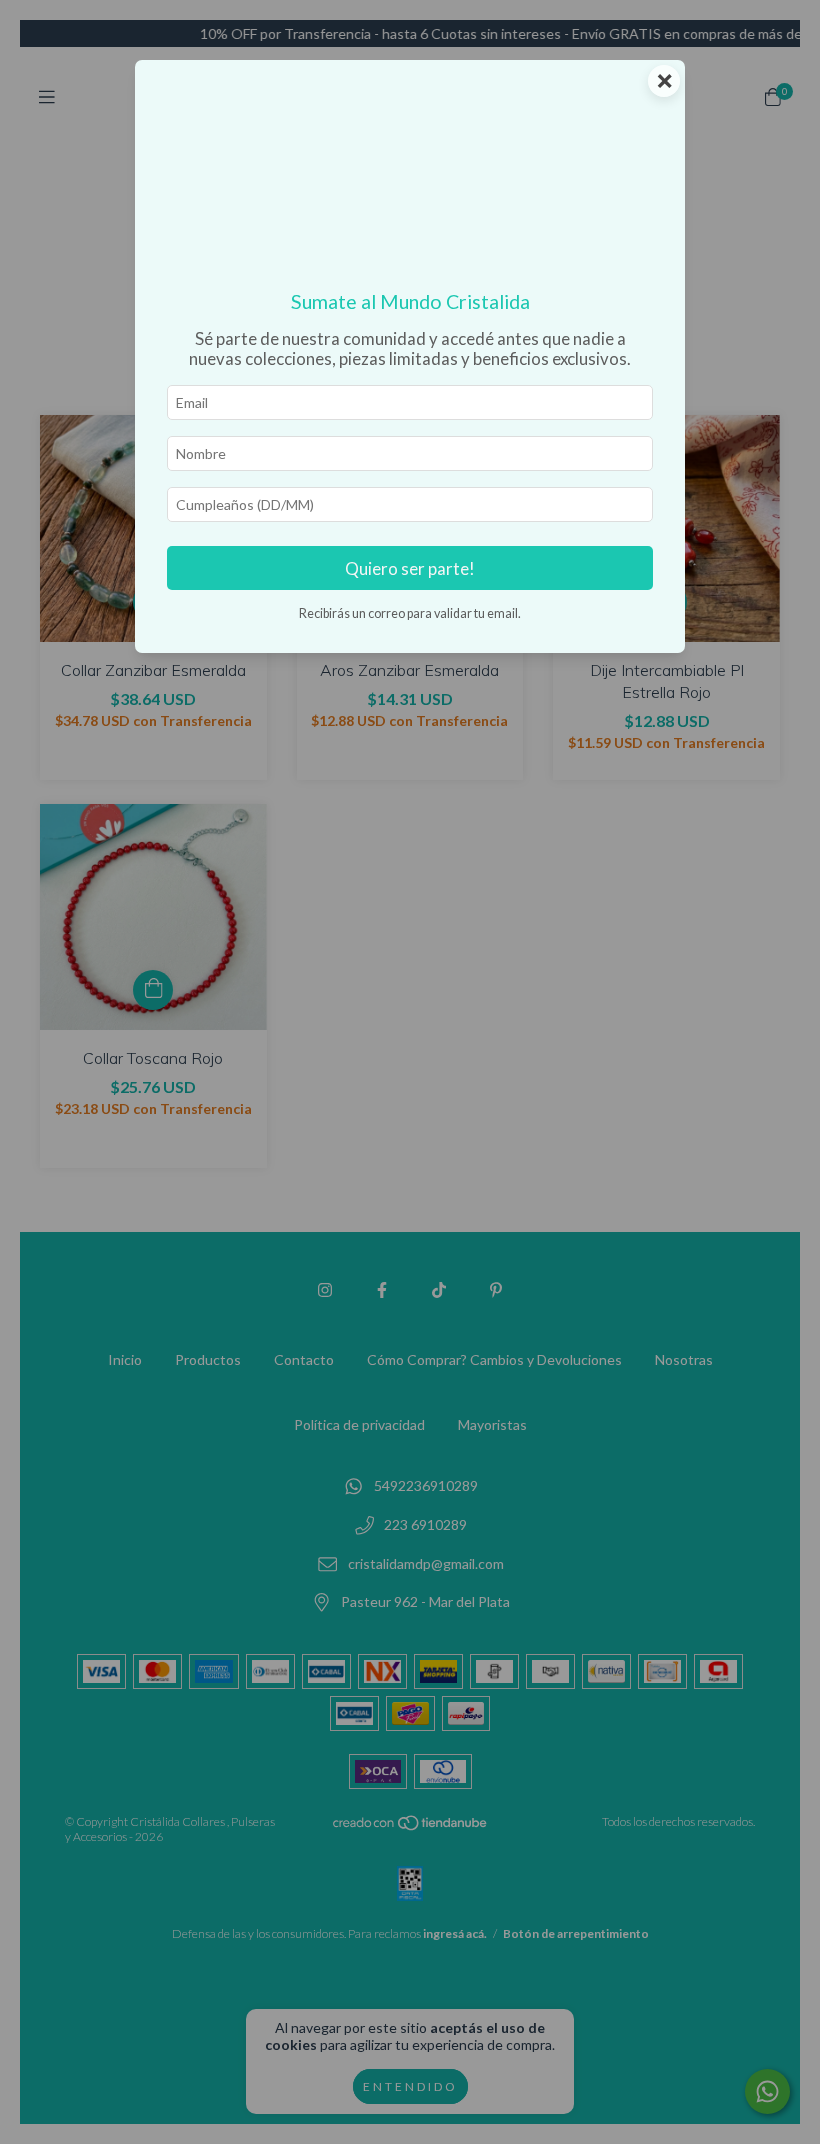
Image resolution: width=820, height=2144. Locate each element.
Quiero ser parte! (410, 568)
